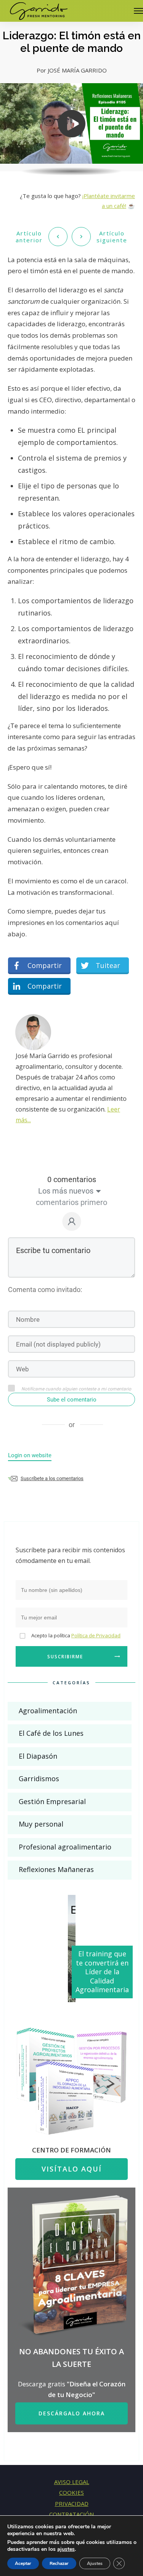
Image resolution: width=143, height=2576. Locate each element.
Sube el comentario (72, 1400)
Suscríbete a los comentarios (52, 1478)
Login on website (30, 1455)
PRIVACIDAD (72, 2504)
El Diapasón (38, 1756)
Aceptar (23, 2563)
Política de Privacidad (96, 1635)
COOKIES (71, 2492)
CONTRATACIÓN (71, 2514)
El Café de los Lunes (51, 1733)
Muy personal (41, 1824)
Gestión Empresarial (52, 1801)
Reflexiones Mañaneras (56, 1869)
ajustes (66, 2549)
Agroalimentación (48, 1711)
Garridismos (39, 1779)
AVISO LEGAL (72, 2482)
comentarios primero (71, 1202)
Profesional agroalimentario (65, 1847)
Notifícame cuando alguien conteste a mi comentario (76, 1389)
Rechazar (59, 2563)
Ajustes (95, 2563)
